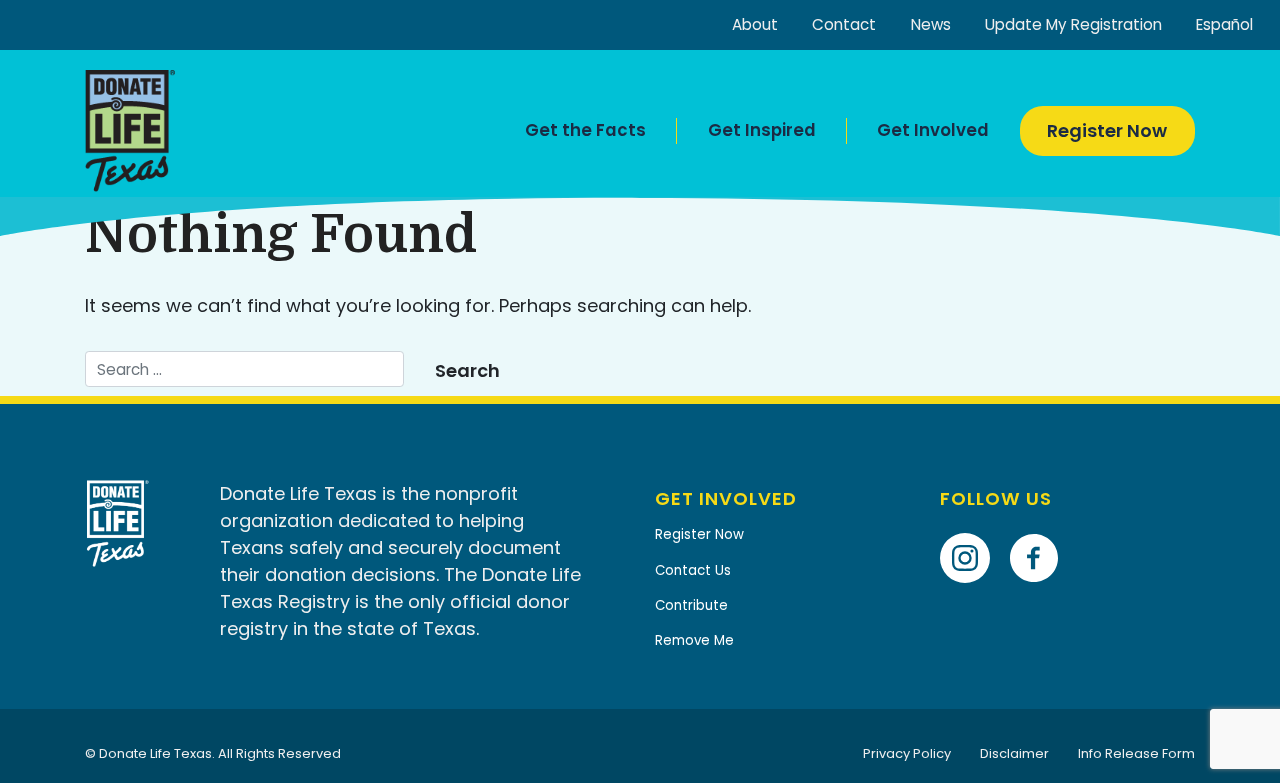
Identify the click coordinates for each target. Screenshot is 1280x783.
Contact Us (693, 570)
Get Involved (933, 130)
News (931, 24)
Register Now (1107, 130)
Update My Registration (1073, 24)
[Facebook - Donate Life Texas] (1041, 528)
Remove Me (694, 640)
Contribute (691, 605)
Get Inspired (762, 130)
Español (1224, 24)
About (755, 24)
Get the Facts (585, 130)
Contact (844, 24)
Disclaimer (1014, 753)
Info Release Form (1136, 753)
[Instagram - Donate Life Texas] (972, 528)
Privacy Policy (907, 753)
